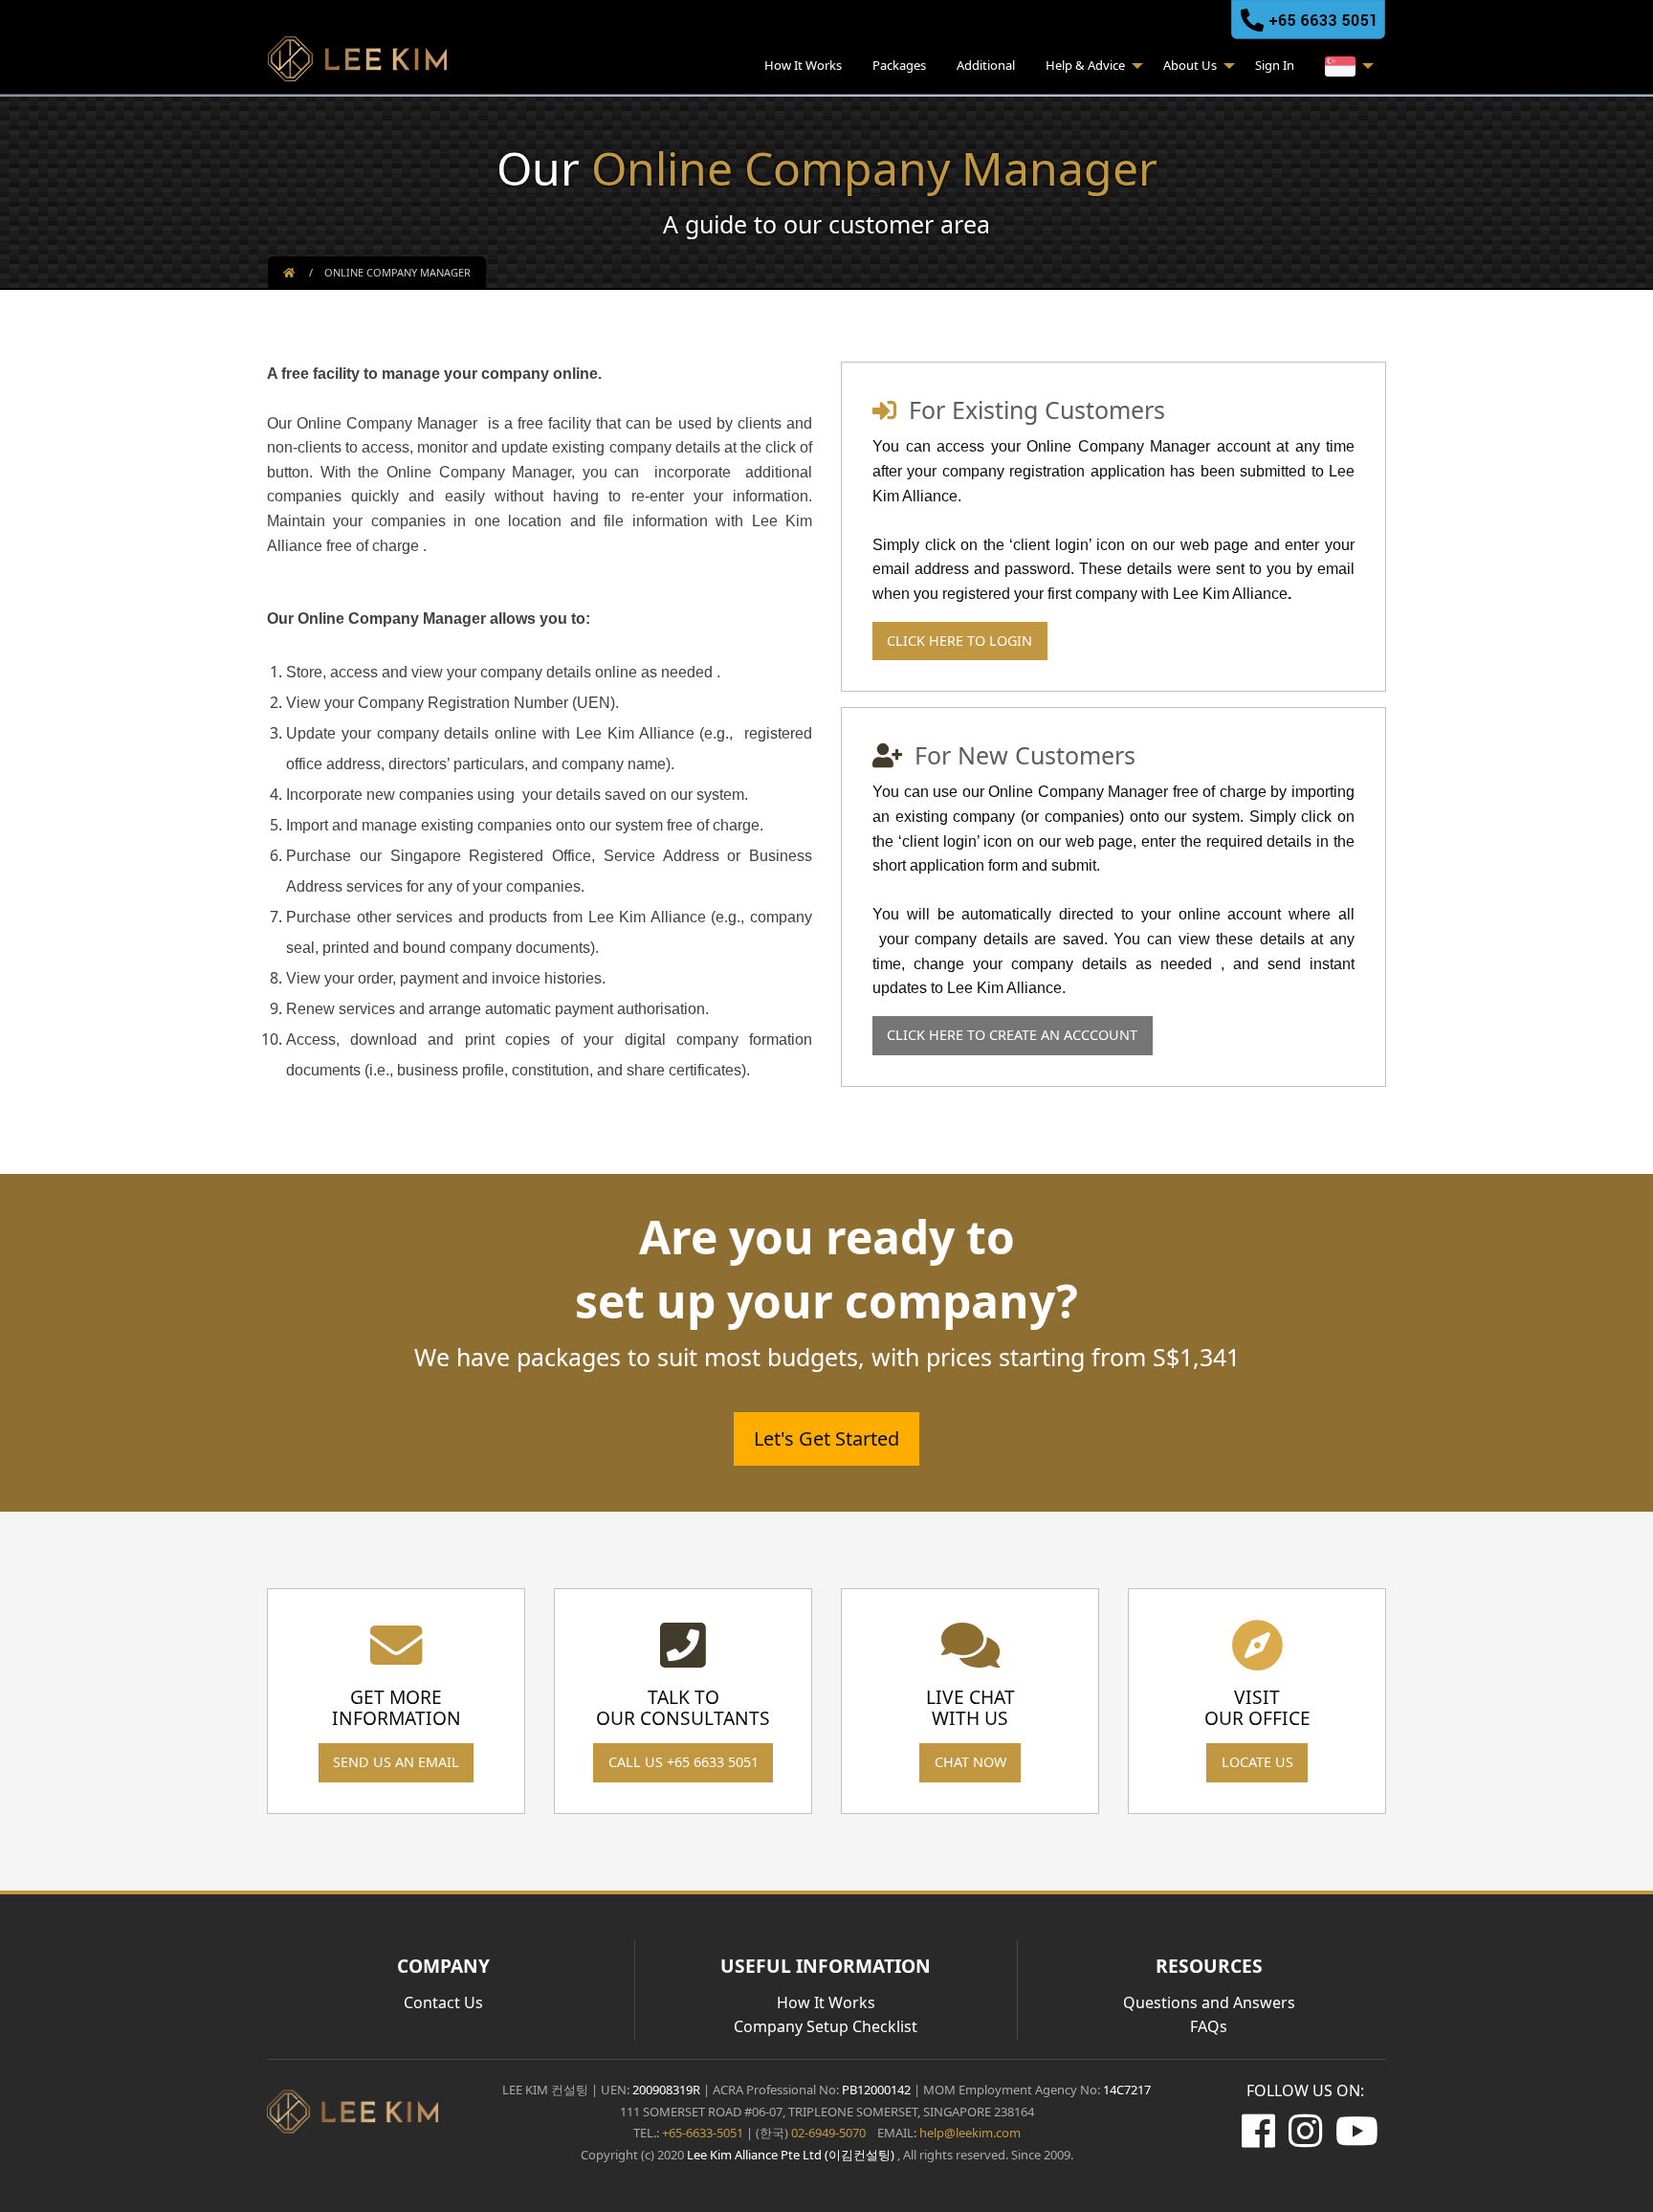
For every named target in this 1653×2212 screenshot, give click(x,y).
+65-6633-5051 (703, 2133)
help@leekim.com (970, 2133)
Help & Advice (1085, 65)
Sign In (1275, 65)
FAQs (1209, 2026)
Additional (986, 65)
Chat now (970, 1762)
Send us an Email (396, 1762)
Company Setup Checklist (826, 2026)
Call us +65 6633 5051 (683, 1762)
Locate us (1257, 1762)
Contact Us (443, 2002)
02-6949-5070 (827, 2133)
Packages (899, 65)
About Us (1190, 65)
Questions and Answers (1209, 2002)
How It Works (803, 65)
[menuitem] (803, 68)
